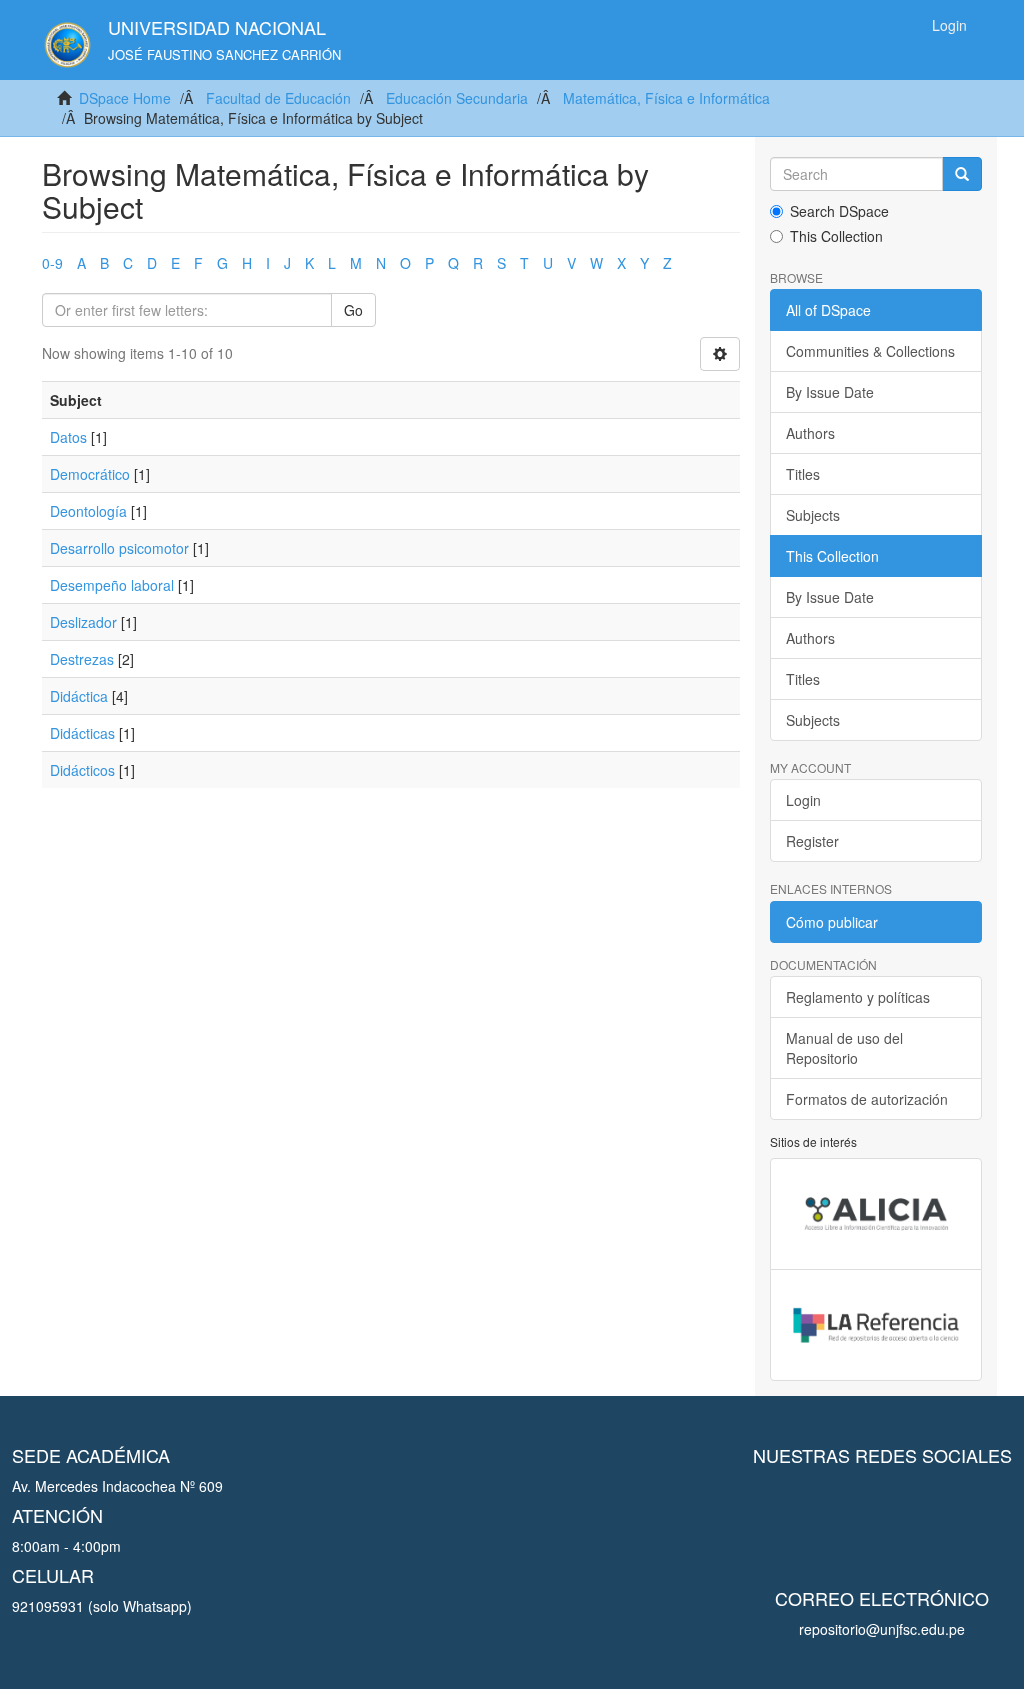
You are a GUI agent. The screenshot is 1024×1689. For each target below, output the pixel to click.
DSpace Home (125, 98)
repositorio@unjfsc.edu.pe (882, 1629)
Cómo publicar (832, 922)
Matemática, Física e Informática (666, 98)
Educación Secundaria (457, 98)
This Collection (836, 236)
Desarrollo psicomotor (119, 548)
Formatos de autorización (867, 1099)
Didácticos (82, 770)
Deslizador (83, 622)
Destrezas (82, 659)
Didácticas (82, 733)
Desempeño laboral (112, 585)
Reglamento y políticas (858, 997)
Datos (68, 437)
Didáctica (79, 696)
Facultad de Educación (278, 98)
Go (353, 310)
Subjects (813, 515)
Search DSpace (839, 211)
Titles (803, 474)
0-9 (52, 263)
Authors (810, 433)
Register (812, 841)
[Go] (962, 174)
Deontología (88, 511)
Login (803, 800)
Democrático (90, 474)
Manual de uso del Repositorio (844, 1048)
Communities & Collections (870, 351)
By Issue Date (830, 392)
